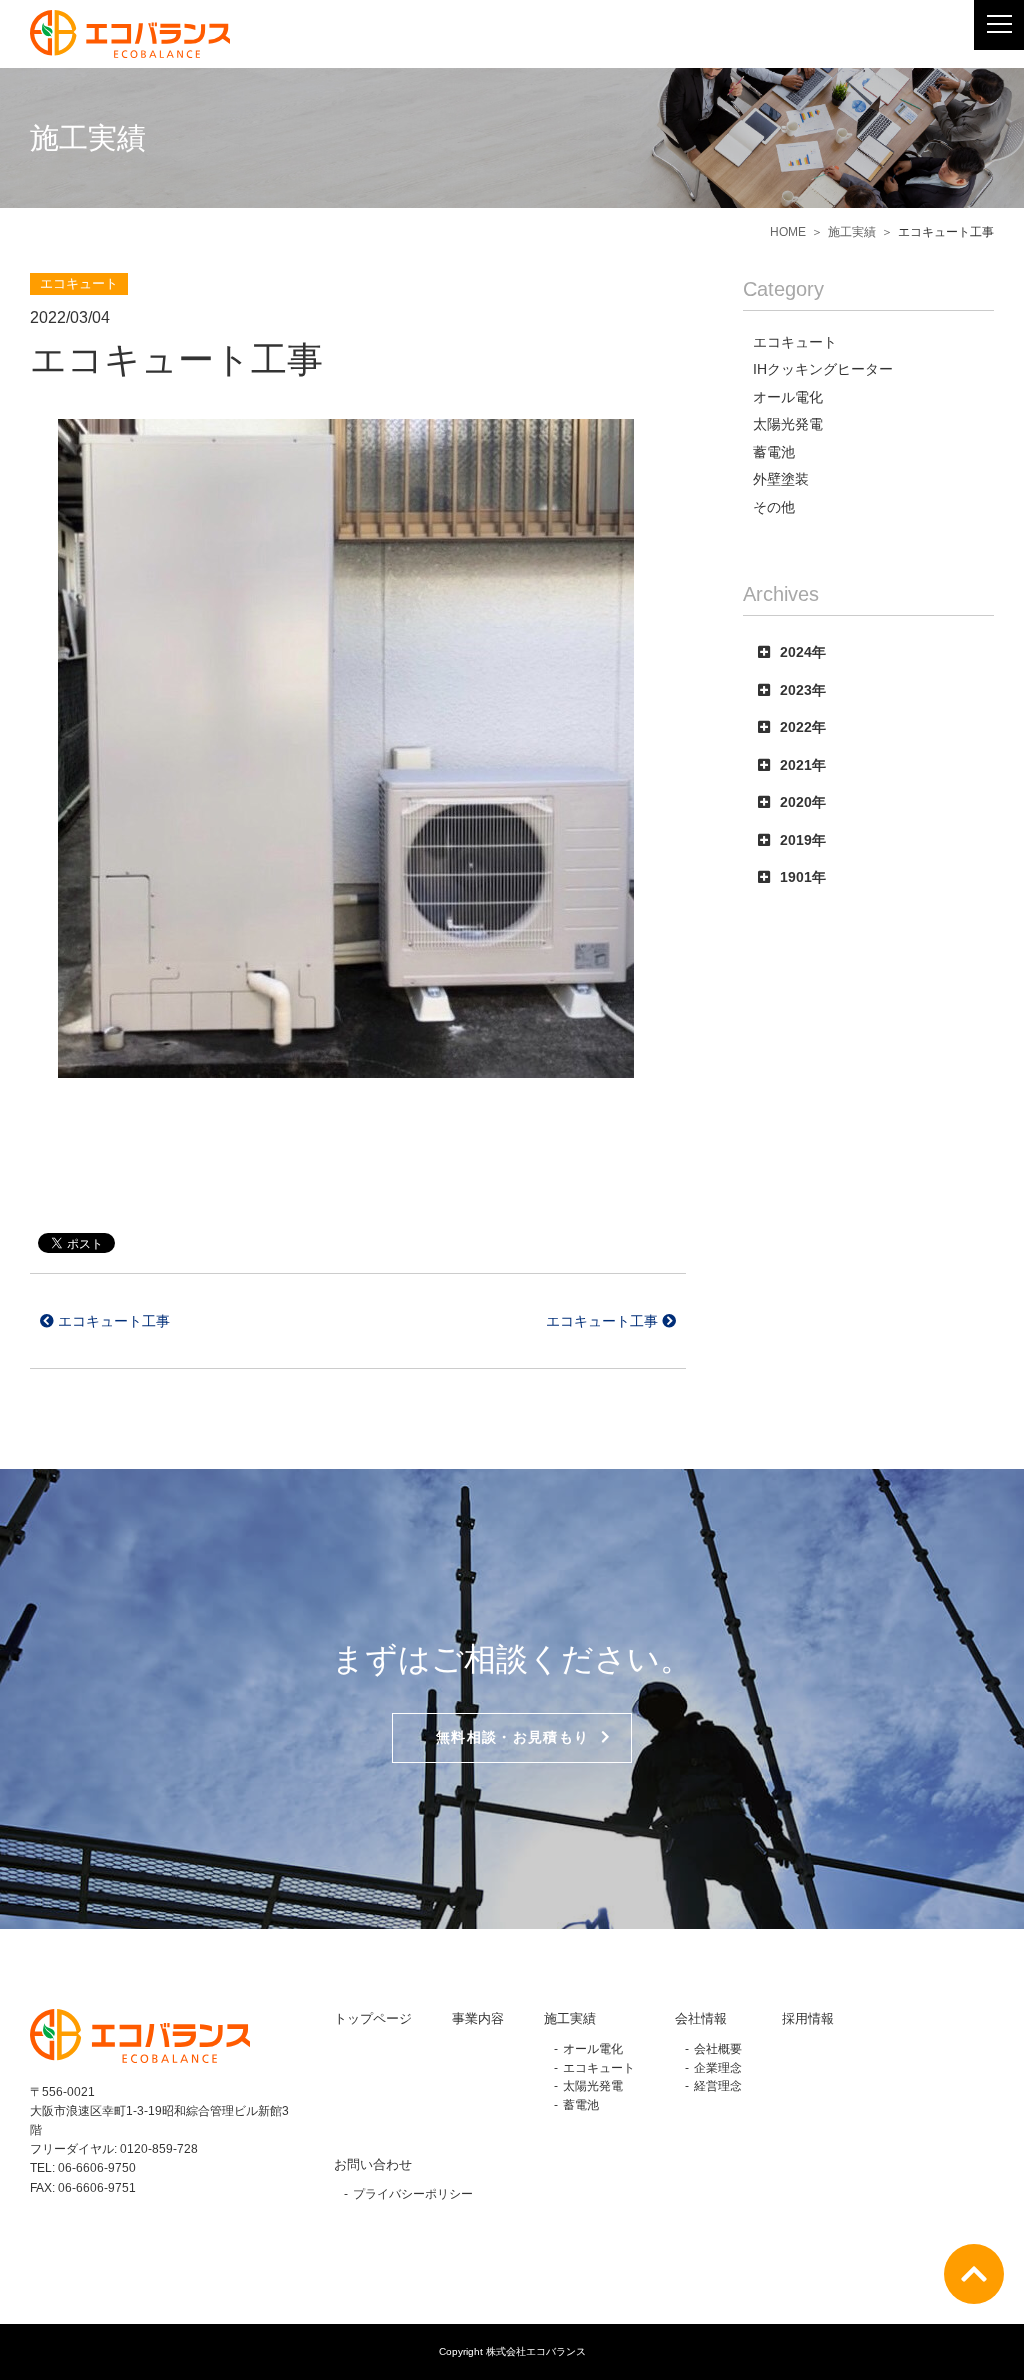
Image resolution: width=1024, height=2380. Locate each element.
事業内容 (478, 2018)
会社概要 (718, 2048)
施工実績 (852, 232)
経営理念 (718, 2085)
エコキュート (599, 2067)
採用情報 (808, 2018)
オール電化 (593, 2048)
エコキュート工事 (112, 1321)
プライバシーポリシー (413, 2193)
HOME (788, 232)
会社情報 (701, 2018)
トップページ (373, 2018)
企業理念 (718, 2067)
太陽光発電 (593, 2085)
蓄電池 (581, 2104)
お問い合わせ (373, 2164)
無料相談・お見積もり (513, 1737)
